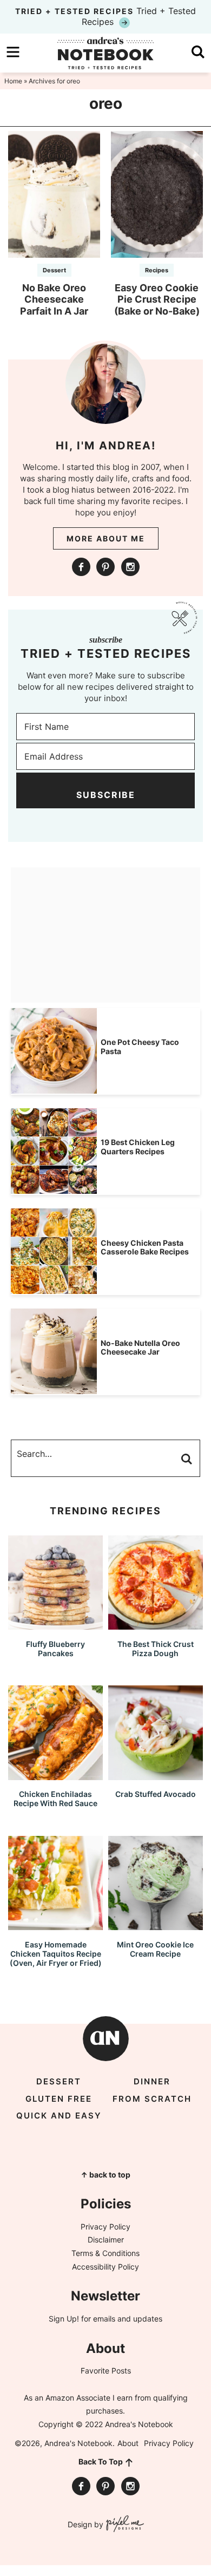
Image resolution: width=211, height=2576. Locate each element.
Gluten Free (59, 2099)
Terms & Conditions (105, 2253)
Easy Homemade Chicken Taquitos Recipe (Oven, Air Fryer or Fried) (56, 1954)
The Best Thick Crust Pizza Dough (156, 1649)
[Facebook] (81, 567)
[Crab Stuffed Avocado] (156, 1775)
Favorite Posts (106, 2371)
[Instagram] (130, 567)
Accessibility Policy (105, 2267)
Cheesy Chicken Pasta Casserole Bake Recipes (145, 1247)
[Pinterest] (105, 567)
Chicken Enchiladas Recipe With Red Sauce (55, 1799)
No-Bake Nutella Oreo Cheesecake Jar (140, 1348)
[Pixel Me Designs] (124, 2525)
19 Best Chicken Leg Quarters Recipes (138, 1147)
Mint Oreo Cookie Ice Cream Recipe (155, 1949)
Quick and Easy (59, 2116)
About (128, 2443)
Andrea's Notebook (105, 53)
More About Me (106, 538)
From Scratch (152, 2099)
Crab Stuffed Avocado (156, 1794)
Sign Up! (64, 2319)
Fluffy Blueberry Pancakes (55, 1649)
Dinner (152, 2081)
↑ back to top (105, 2175)
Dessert (54, 270)
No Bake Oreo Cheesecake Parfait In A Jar (54, 299)
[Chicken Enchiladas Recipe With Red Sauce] (55, 1775)
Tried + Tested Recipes (105, 16)
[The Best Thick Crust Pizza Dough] (156, 1624)
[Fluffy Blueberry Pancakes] (55, 1624)
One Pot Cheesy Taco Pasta (140, 1047)
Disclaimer (106, 2240)
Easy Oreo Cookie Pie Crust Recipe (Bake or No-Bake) (157, 299)
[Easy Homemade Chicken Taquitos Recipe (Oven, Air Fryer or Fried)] (55, 1925)
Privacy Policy (105, 2227)
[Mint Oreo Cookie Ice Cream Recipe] (156, 1925)
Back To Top (101, 2461)
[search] (198, 52)
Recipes (157, 270)
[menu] (13, 52)
